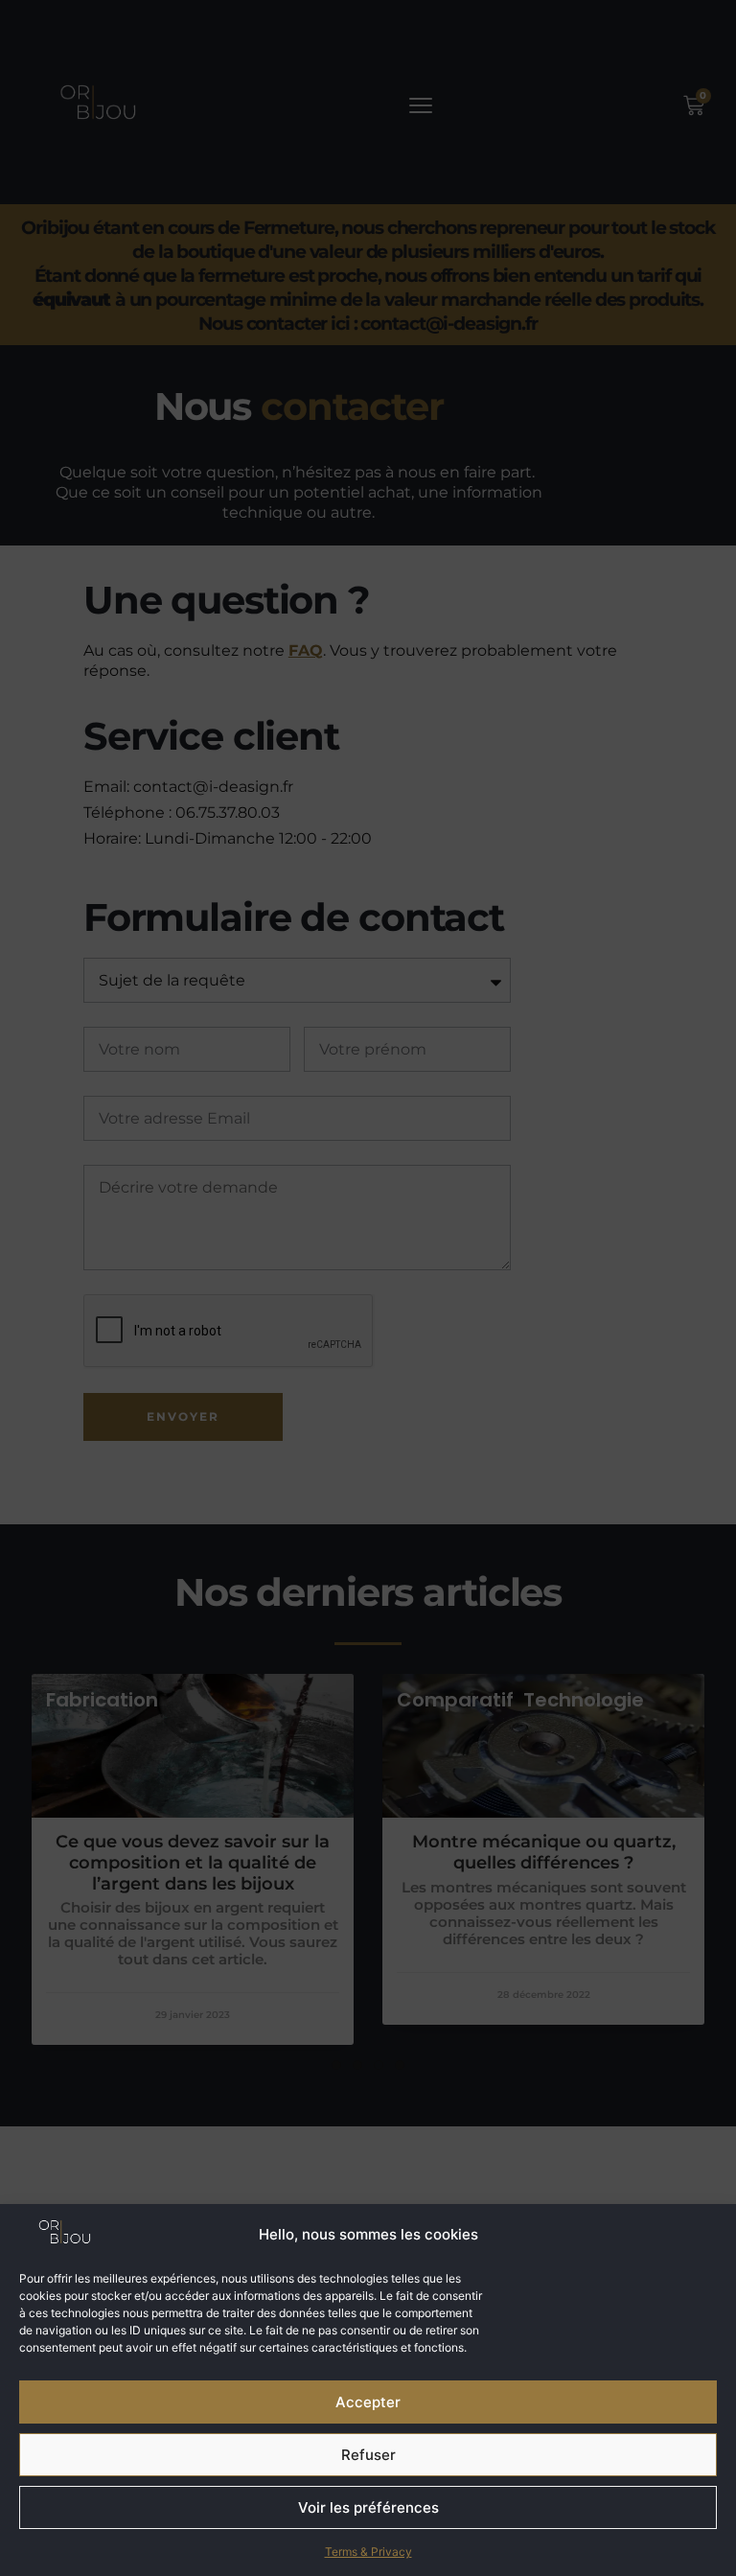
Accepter (368, 2402)
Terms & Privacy (368, 2552)
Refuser (368, 2455)
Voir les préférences (368, 2507)
